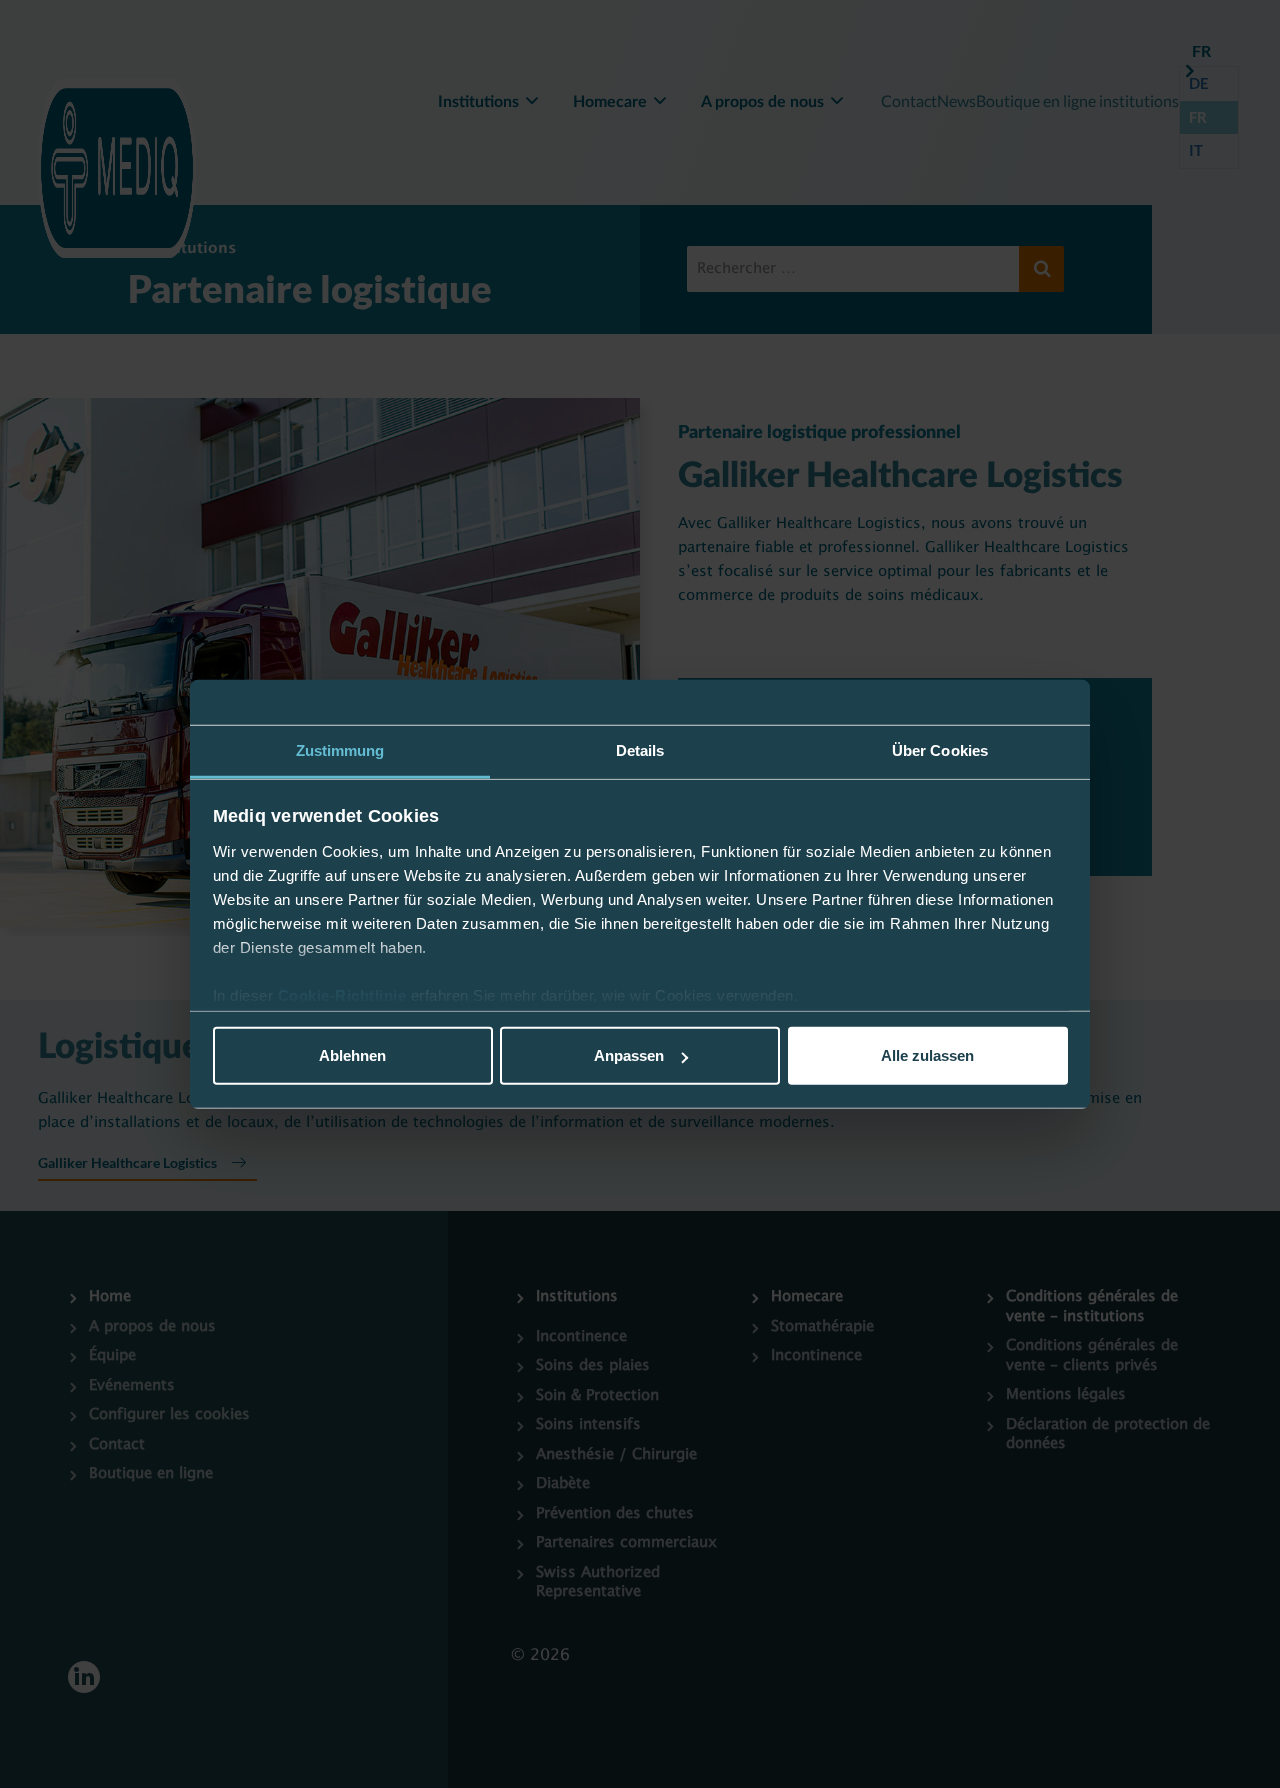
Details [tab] (640, 750)
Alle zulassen (927, 1055)
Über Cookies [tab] (940, 750)
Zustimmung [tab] (340, 750)
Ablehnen (352, 1055)
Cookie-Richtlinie (344, 995)
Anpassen (629, 1055)
